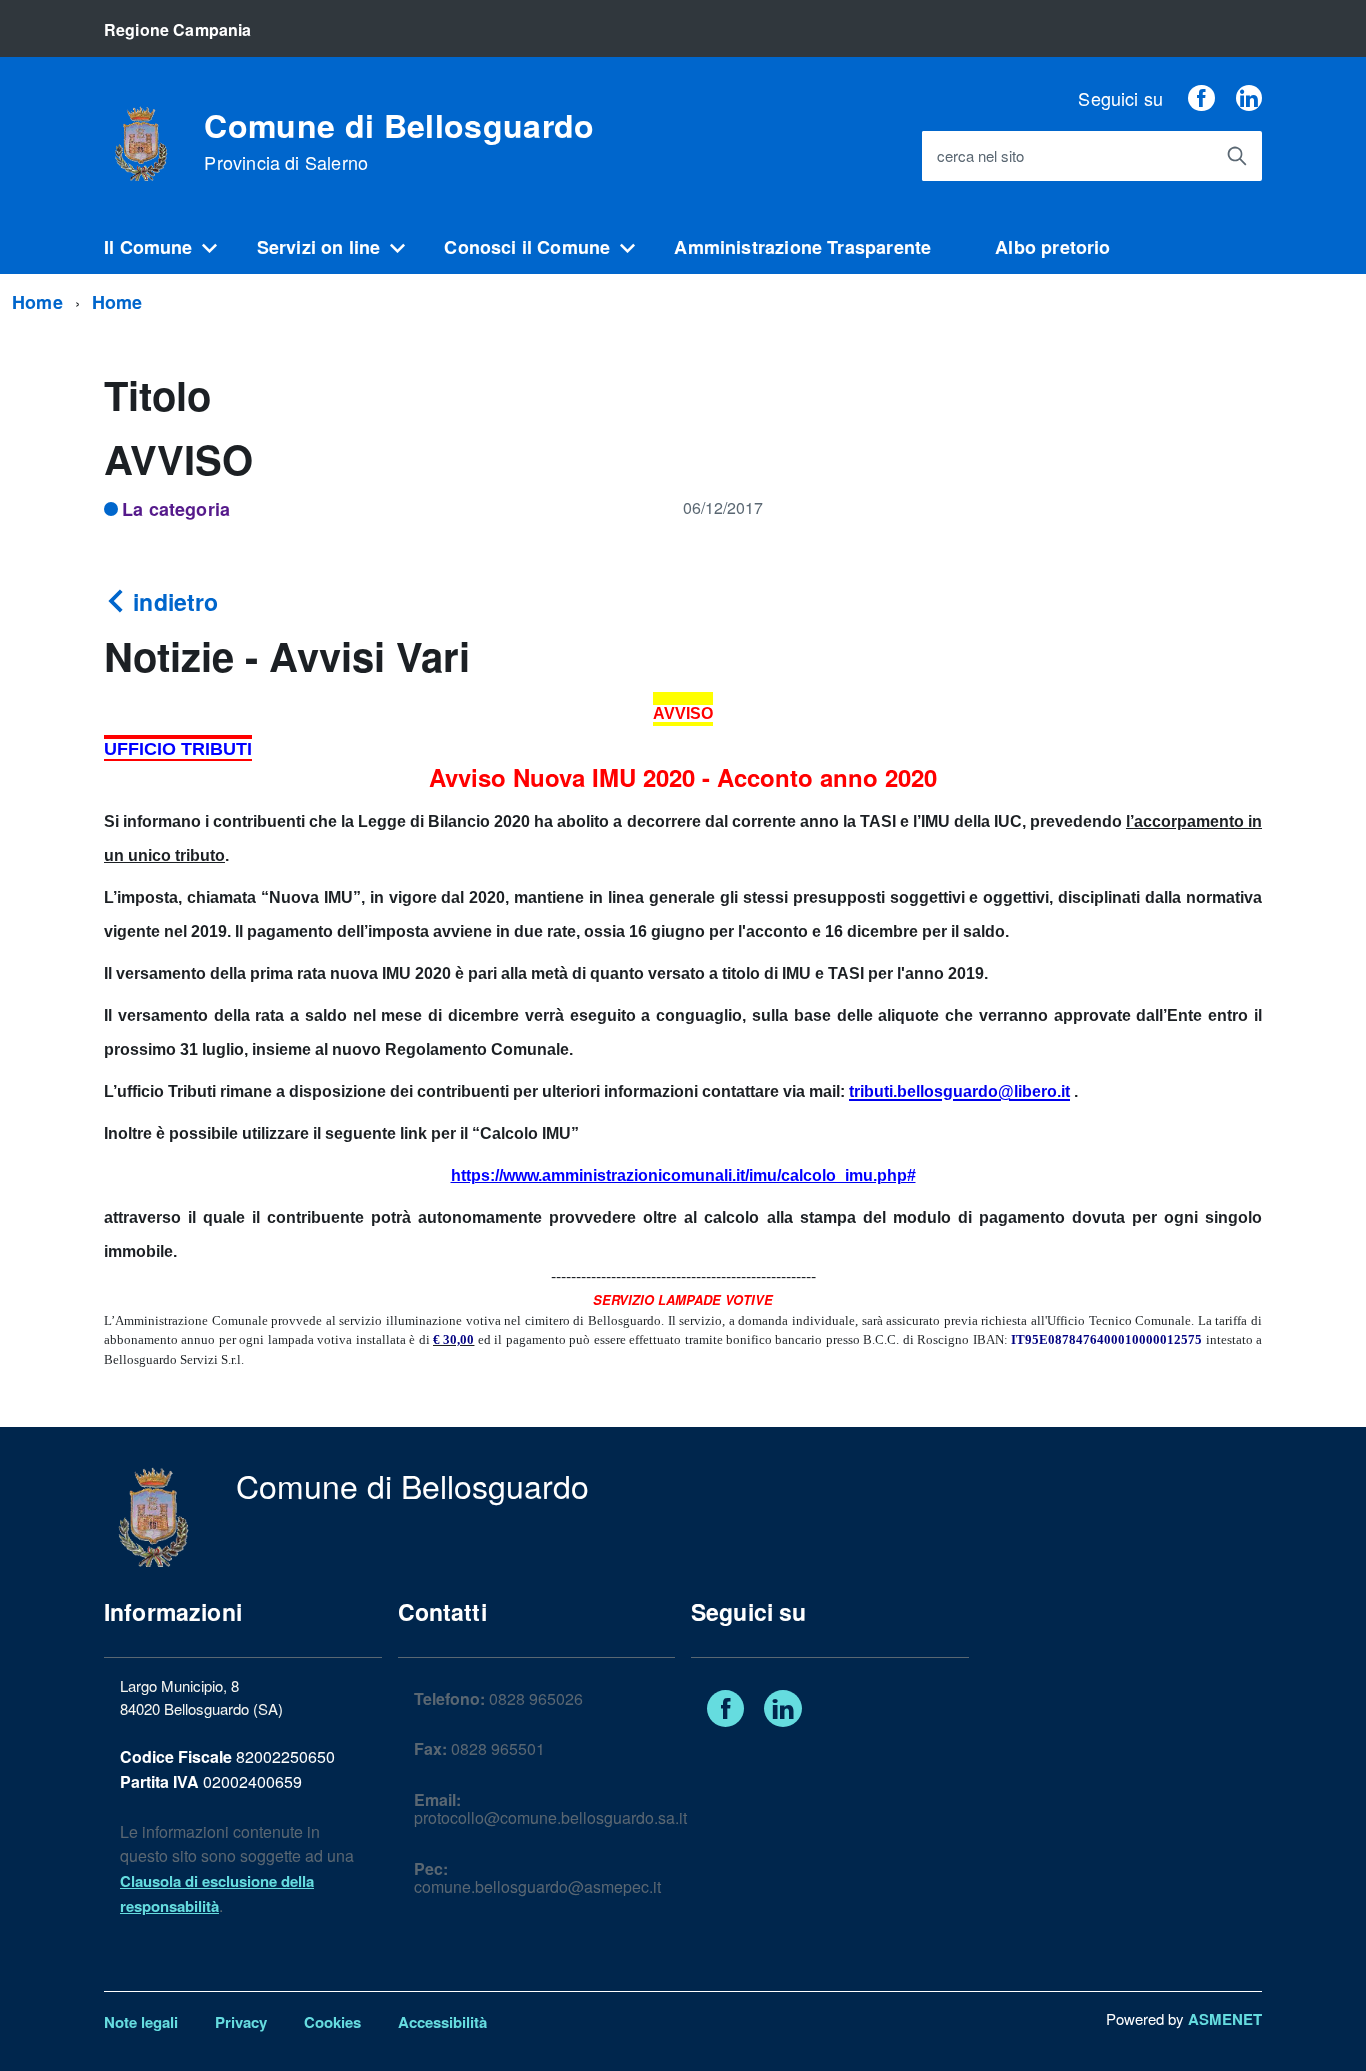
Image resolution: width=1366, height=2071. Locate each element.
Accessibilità (442, 2022)
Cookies (332, 2022)
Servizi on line (319, 247)
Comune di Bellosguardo (399, 141)
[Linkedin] (1249, 98)
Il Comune (148, 247)
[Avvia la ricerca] (1237, 156)
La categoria (176, 509)
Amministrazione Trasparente (802, 247)
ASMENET (1225, 2019)
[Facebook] (1201, 98)
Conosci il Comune (527, 247)
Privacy (241, 2022)
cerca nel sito (980, 156)
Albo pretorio (1052, 247)
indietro (172, 601)
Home (37, 302)
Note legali (141, 2022)
